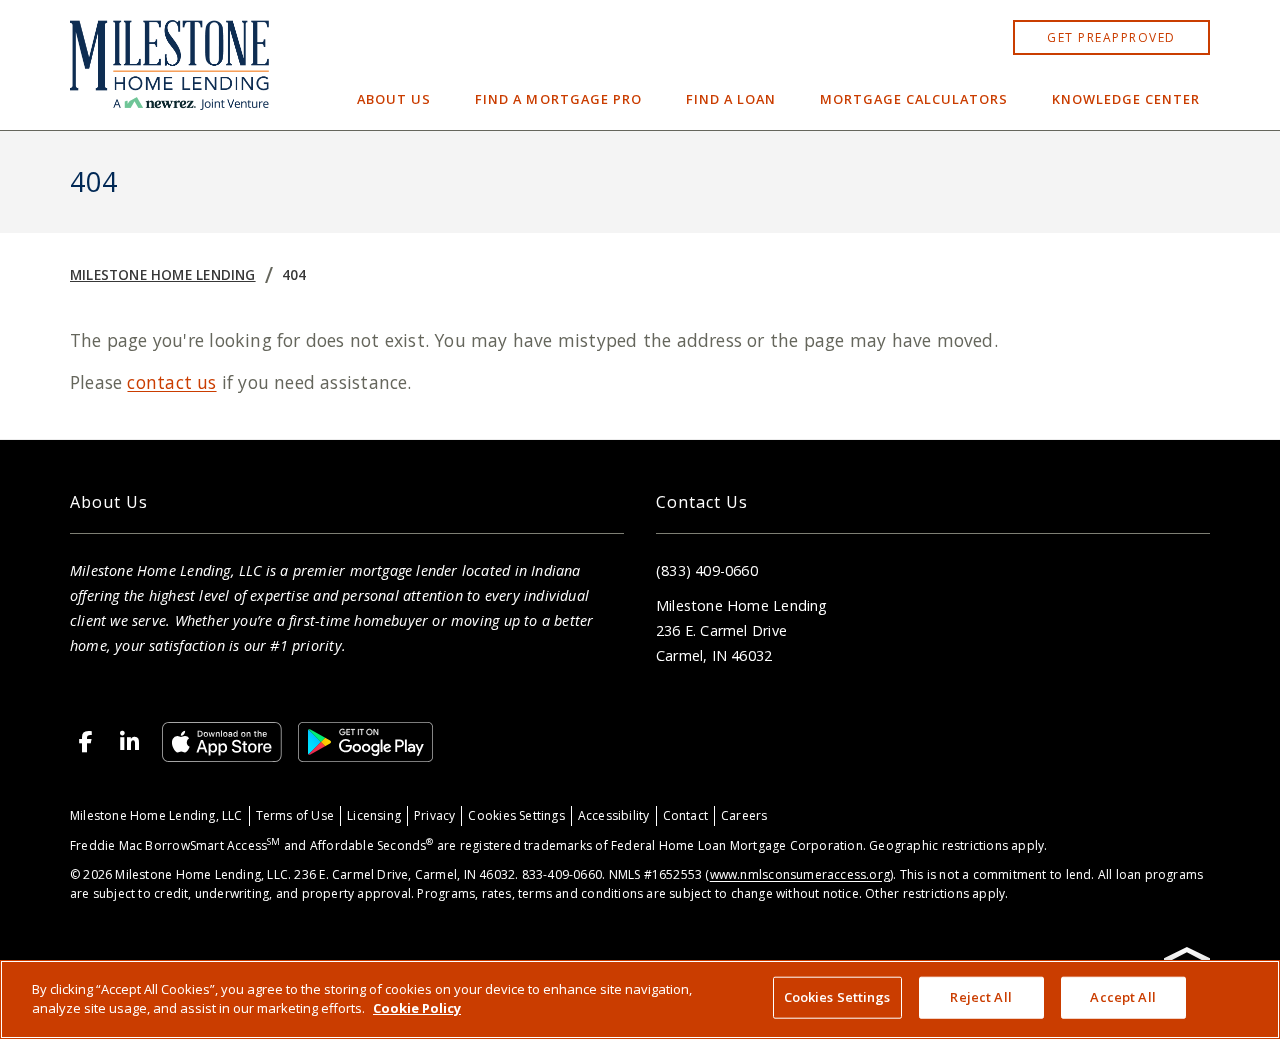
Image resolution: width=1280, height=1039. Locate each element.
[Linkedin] (130, 742)
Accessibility (614, 815)
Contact (685, 815)
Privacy (434, 815)
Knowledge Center (1126, 99)
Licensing (374, 815)
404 (294, 274)
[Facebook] (86, 742)
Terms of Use (295, 815)
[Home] (169, 65)
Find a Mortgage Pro (558, 99)
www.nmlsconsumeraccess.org (800, 874)
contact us (171, 382)
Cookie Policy (417, 1008)
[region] (640, 999)
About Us (394, 99)
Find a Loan (731, 99)
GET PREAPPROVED (1111, 37)
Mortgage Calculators (914, 99)
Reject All (980, 997)
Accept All (1122, 997)
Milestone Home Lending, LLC (156, 815)
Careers (744, 815)
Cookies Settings (516, 815)
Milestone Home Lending (163, 274)
